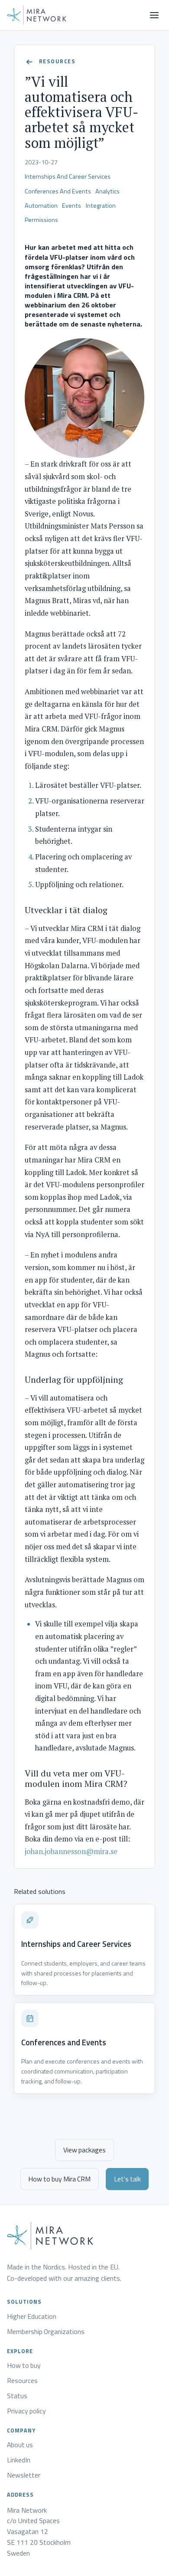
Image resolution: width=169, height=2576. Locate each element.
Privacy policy (26, 2411)
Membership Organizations (46, 2332)
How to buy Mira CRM (59, 2179)
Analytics (107, 191)
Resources (22, 2381)
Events (71, 206)
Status (17, 2396)
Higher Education (32, 2317)
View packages (84, 2150)
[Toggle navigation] (154, 15)
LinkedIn (19, 2460)
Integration (101, 206)
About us (20, 2445)
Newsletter (24, 2475)
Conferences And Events (58, 191)
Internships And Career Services (68, 176)
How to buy (24, 2366)
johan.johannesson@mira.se (71, 1851)
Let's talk (127, 2179)
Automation (41, 206)
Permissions (41, 220)
